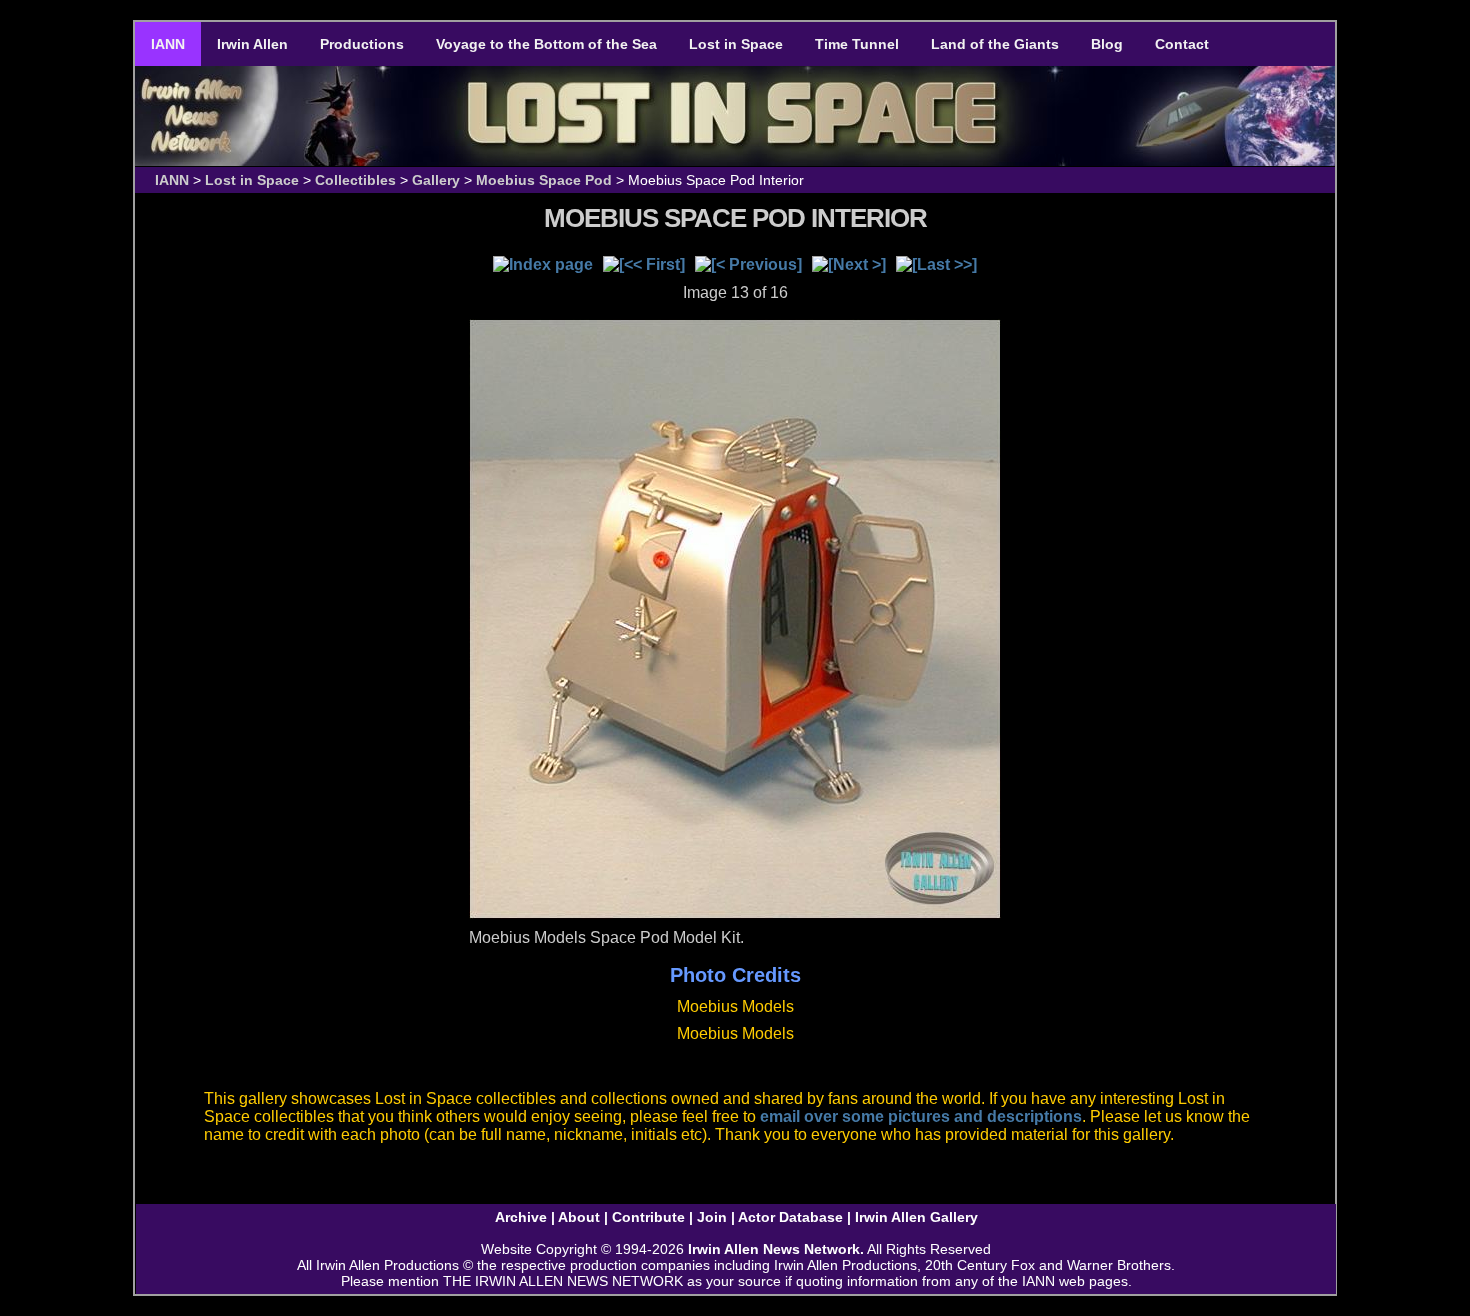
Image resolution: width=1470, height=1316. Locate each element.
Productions (362, 44)
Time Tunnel (857, 44)
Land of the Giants (995, 44)
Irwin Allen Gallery (916, 1217)
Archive (521, 1217)
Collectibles (355, 180)
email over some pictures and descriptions (921, 1116)
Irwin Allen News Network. (776, 1249)
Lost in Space (736, 44)
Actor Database (790, 1217)
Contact (1182, 44)
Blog (1107, 44)
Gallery (436, 180)
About (579, 1217)
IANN (168, 44)
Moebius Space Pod (544, 180)
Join (712, 1217)
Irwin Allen (252, 44)
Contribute (648, 1217)
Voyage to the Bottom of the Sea (546, 44)
